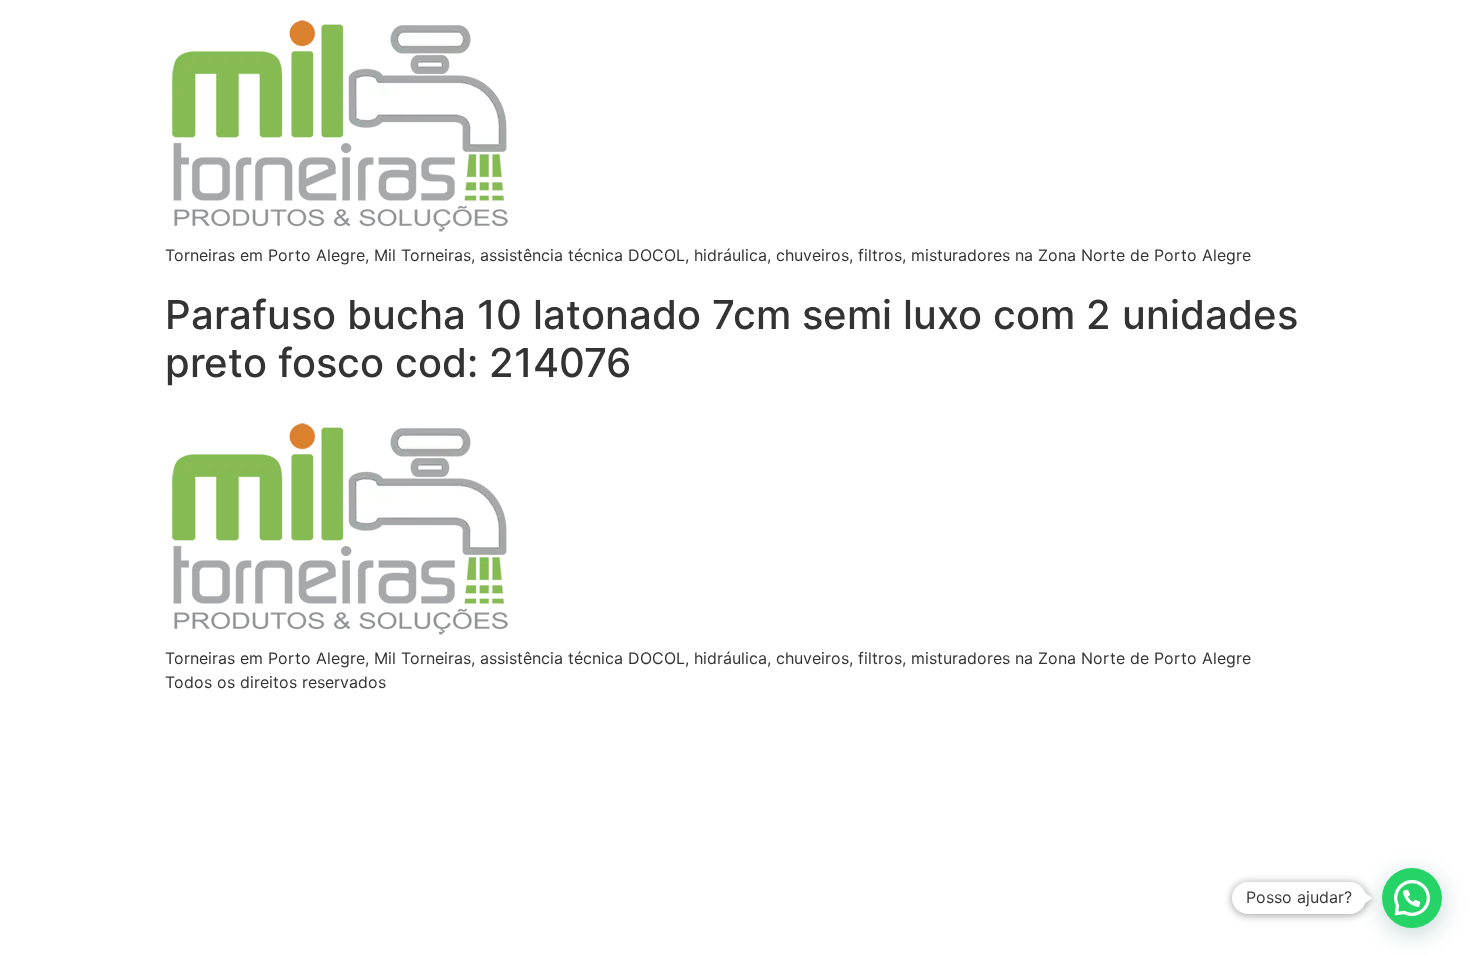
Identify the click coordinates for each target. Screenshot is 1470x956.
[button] (1412, 898)
